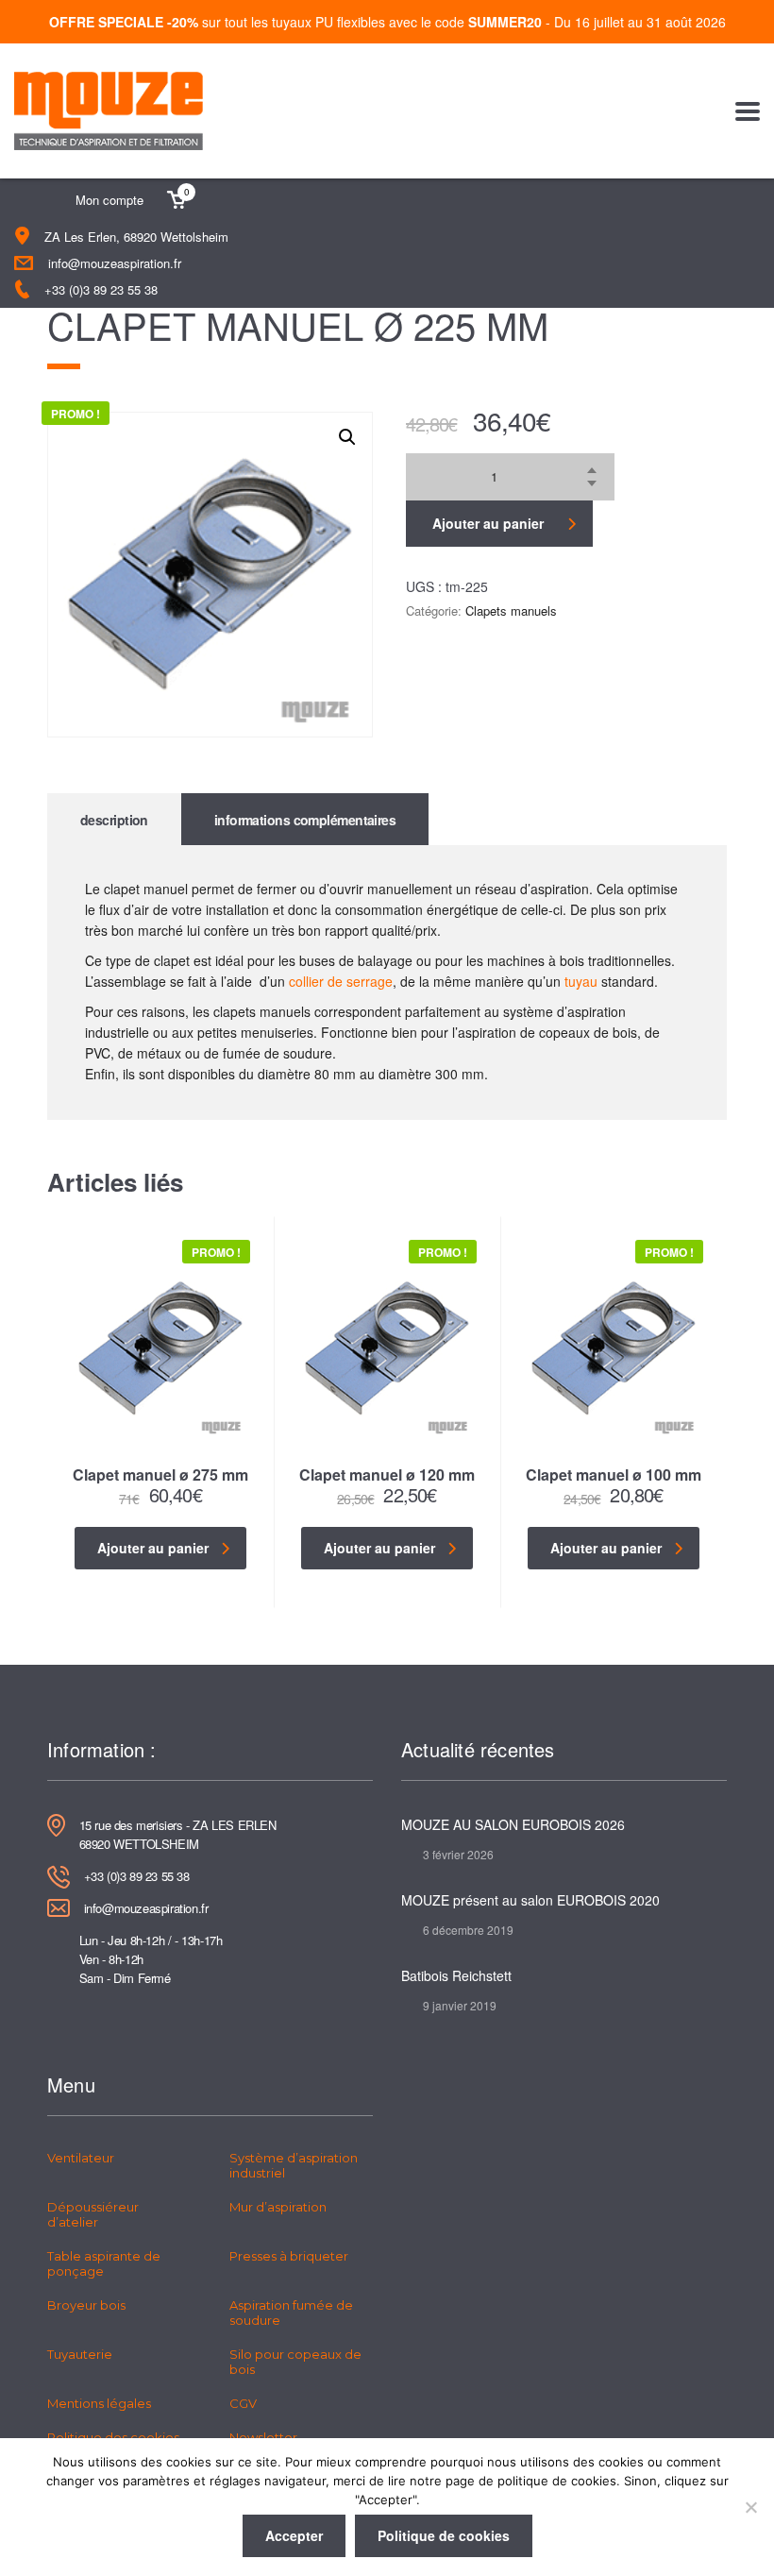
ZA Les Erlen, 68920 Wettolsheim (136, 237)
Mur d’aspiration (278, 2207)
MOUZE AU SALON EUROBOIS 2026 (513, 1824)
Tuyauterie (80, 2354)
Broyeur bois (86, 2305)
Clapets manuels (511, 610)
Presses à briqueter (289, 2256)
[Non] (750, 2507)
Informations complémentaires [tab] (305, 820)
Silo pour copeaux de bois (295, 2362)
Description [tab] (114, 820)
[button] (347, 437)
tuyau (581, 981)
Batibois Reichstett (456, 1975)
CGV (243, 2403)
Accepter (294, 2535)
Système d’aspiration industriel (294, 2165)
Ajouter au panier (488, 523)
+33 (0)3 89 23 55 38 (101, 289)
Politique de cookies (444, 2535)
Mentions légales (99, 2403)
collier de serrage (341, 981)
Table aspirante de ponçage (104, 2263)
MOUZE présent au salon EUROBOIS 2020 (530, 1900)
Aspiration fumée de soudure (291, 2313)
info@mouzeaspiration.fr (115, 263)
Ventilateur (81, 2158)
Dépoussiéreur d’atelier (93, 2214)
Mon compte (109, 200)
